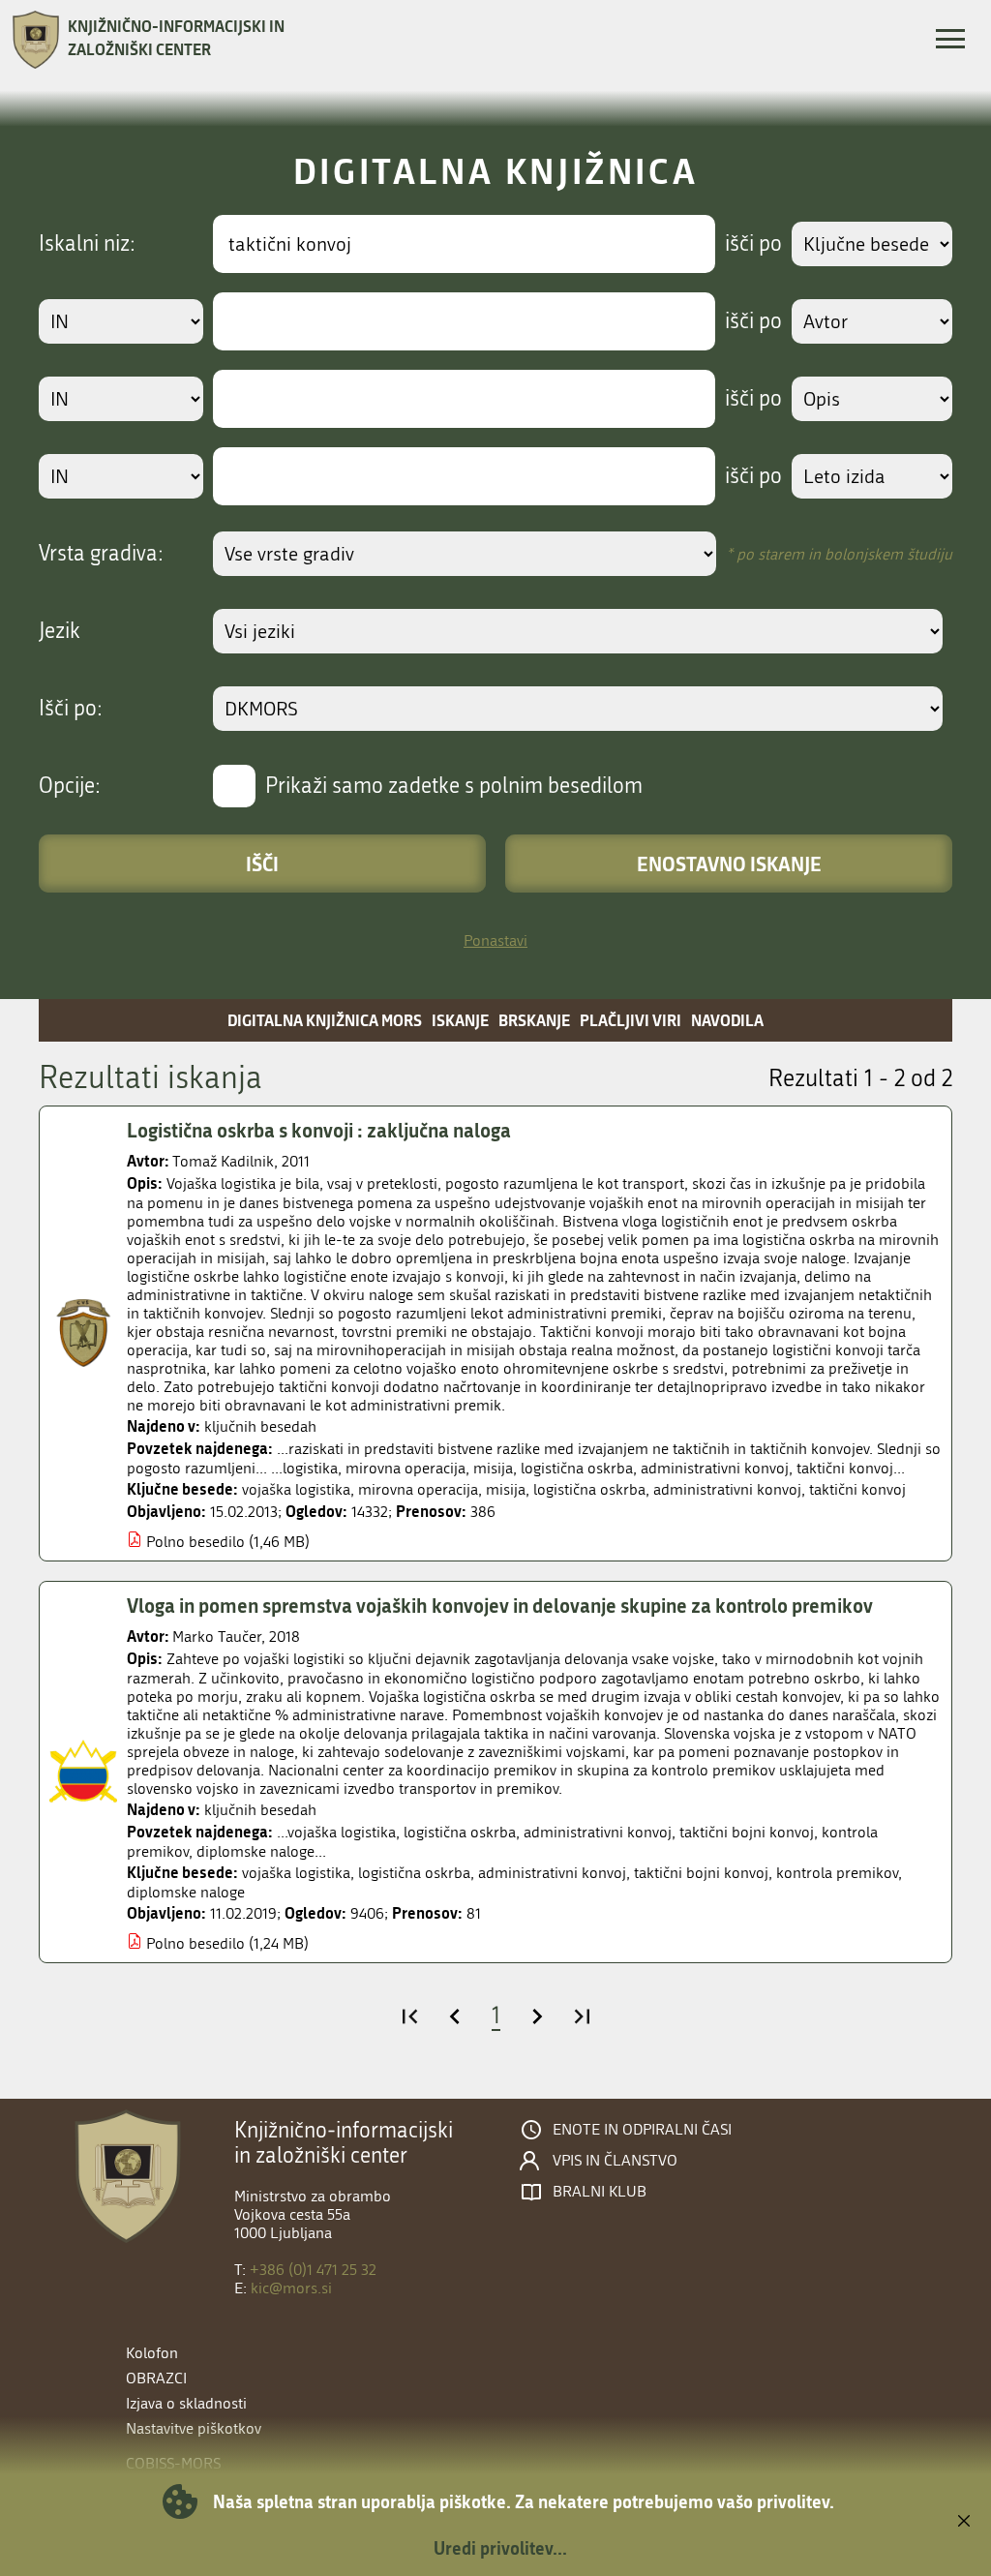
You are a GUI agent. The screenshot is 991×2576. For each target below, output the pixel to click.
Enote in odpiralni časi (642, 2130)
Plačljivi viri (631, 1020)
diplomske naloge (186, 1892)
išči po (753, 244)
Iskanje (460, 1020)
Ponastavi (495, 940)
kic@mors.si (291, 2288)
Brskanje (534, 1020)
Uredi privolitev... (500, 2548)
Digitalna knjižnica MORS (325, 1020)
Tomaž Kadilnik (223, 1161)
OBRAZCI (156, 2378)
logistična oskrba (589, 1489)
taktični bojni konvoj (701, 1873)
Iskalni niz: (87, 244)
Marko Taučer (217, 1637)
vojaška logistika (296, 1489)
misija (506, 1489)
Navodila (727, 1020)
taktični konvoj (857, 1489)
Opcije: (70, 786)
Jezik (60, 631)
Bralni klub (600, 2192)
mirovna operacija (418, 1489)
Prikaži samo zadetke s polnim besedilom (454, 786)
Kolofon (152, 2353)
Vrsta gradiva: (101, 554)
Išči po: (71, 709)
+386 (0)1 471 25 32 (313, 2270)
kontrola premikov (837, 1873)
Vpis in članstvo (615, 2161)
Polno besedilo (195, 1542)
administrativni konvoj (727, 1489)
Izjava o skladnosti (186, 2403)
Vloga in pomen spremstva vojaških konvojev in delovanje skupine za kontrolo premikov (500, 1605)
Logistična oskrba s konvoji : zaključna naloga (319, 1130)
